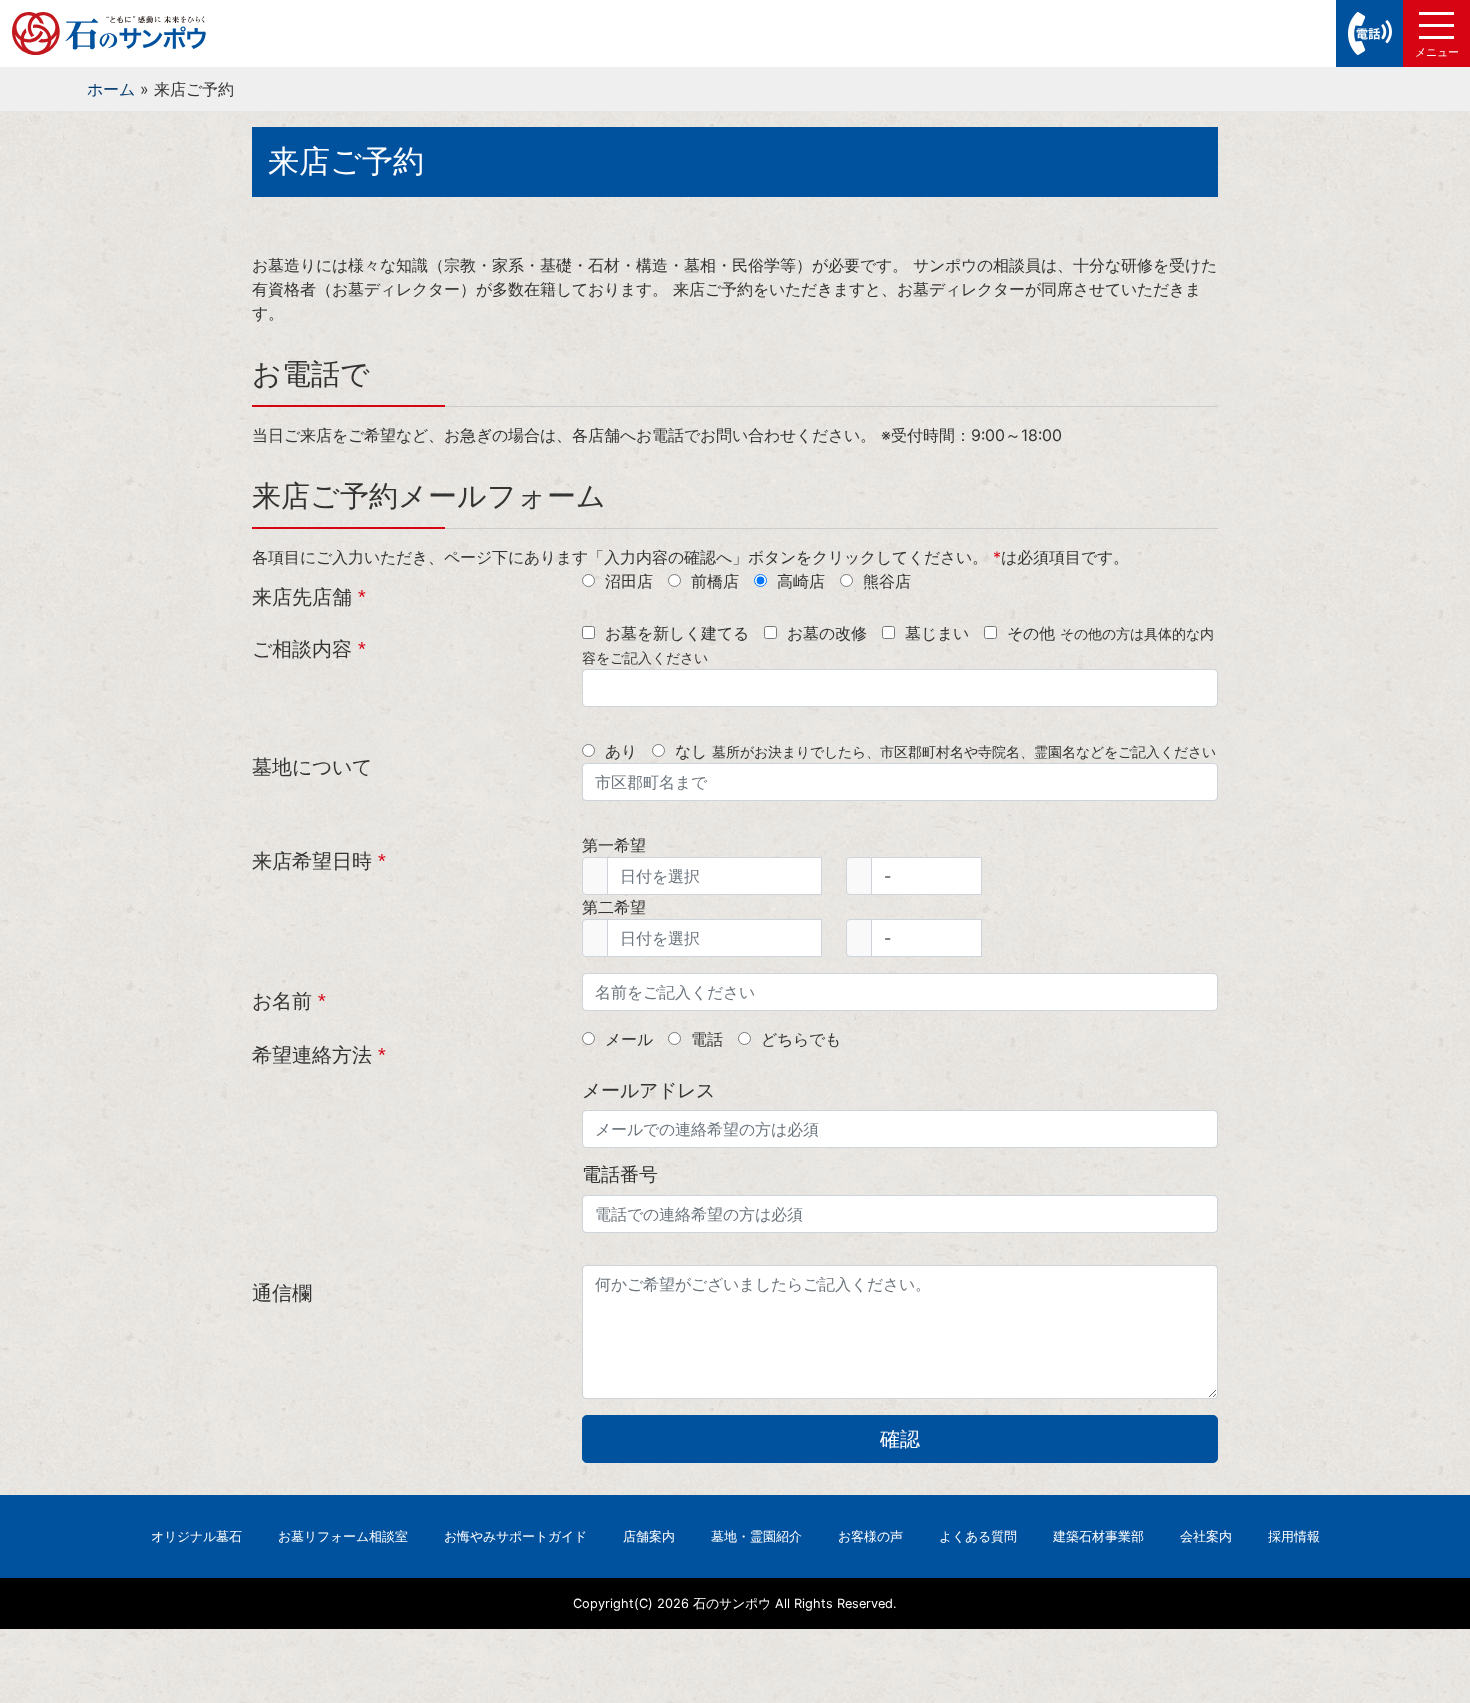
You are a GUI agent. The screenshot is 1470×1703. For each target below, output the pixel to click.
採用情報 (1294, 1536)
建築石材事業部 (1098, 1536)
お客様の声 (870, 1536)
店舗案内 (649, 1536)
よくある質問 (978, 1536)
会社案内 (1206, 1536)
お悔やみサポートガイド (515, 1536)
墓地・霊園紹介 (756, 1536)
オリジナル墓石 (196, 1536)
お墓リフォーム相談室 (343, 1536)
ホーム (111, 89)
